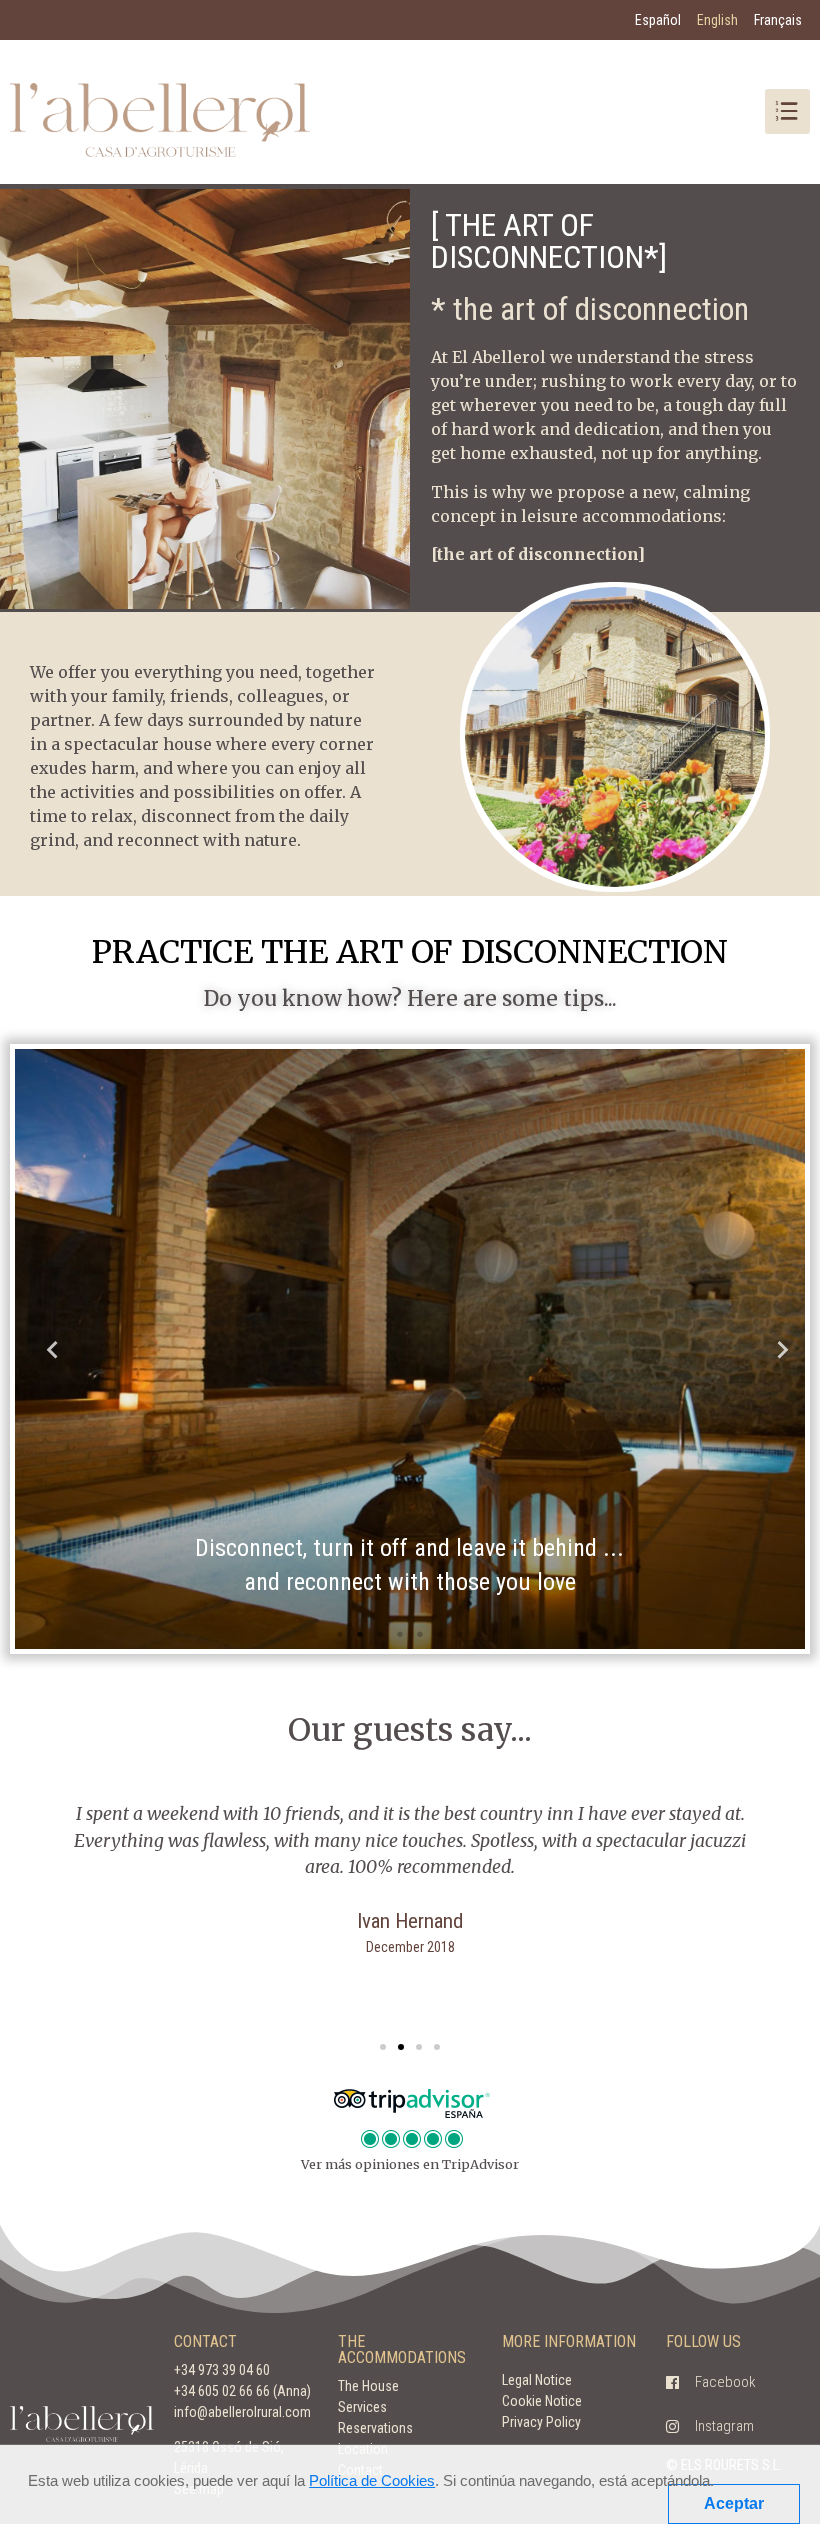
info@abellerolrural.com (242, 2412)
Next (775, 1349)
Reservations (375, 2428)
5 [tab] (420, 1634)
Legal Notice (537, 2380)
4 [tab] (400, 1634)
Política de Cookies (372, 2480)
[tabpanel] (410, 1349)
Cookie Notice (542, 2401)
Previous (45, 1349)
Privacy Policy (541, 2422)
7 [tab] (460, 1634)
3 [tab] (380, 1634)
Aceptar (734, 2503)
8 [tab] (480, 1634)
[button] (383, 2047)
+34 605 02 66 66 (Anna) (242, 2391)
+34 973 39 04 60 (222, 2370)
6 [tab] (440, 1634)
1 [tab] (340, 1634)
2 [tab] (360, 1634)
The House (368, 2386)
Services (362, 2407)
